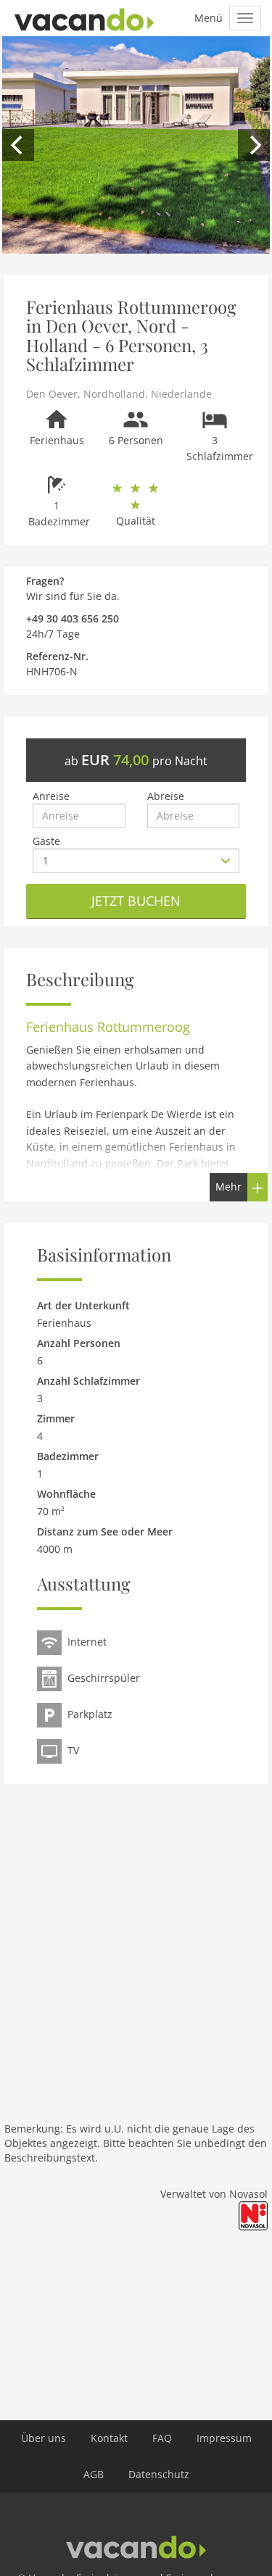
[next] (254, 145)
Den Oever (52, 394)
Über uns (44, 2438)
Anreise (51, 796)
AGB (94, 2474)
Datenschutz (159, 2474)
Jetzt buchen (136, 901)
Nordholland (114, 394)
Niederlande (181, 394)
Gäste (46, 841)
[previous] (18, 145)
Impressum (224, 2438)
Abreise (166, 796)
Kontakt (109, 2438)
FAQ (162, 2438)
